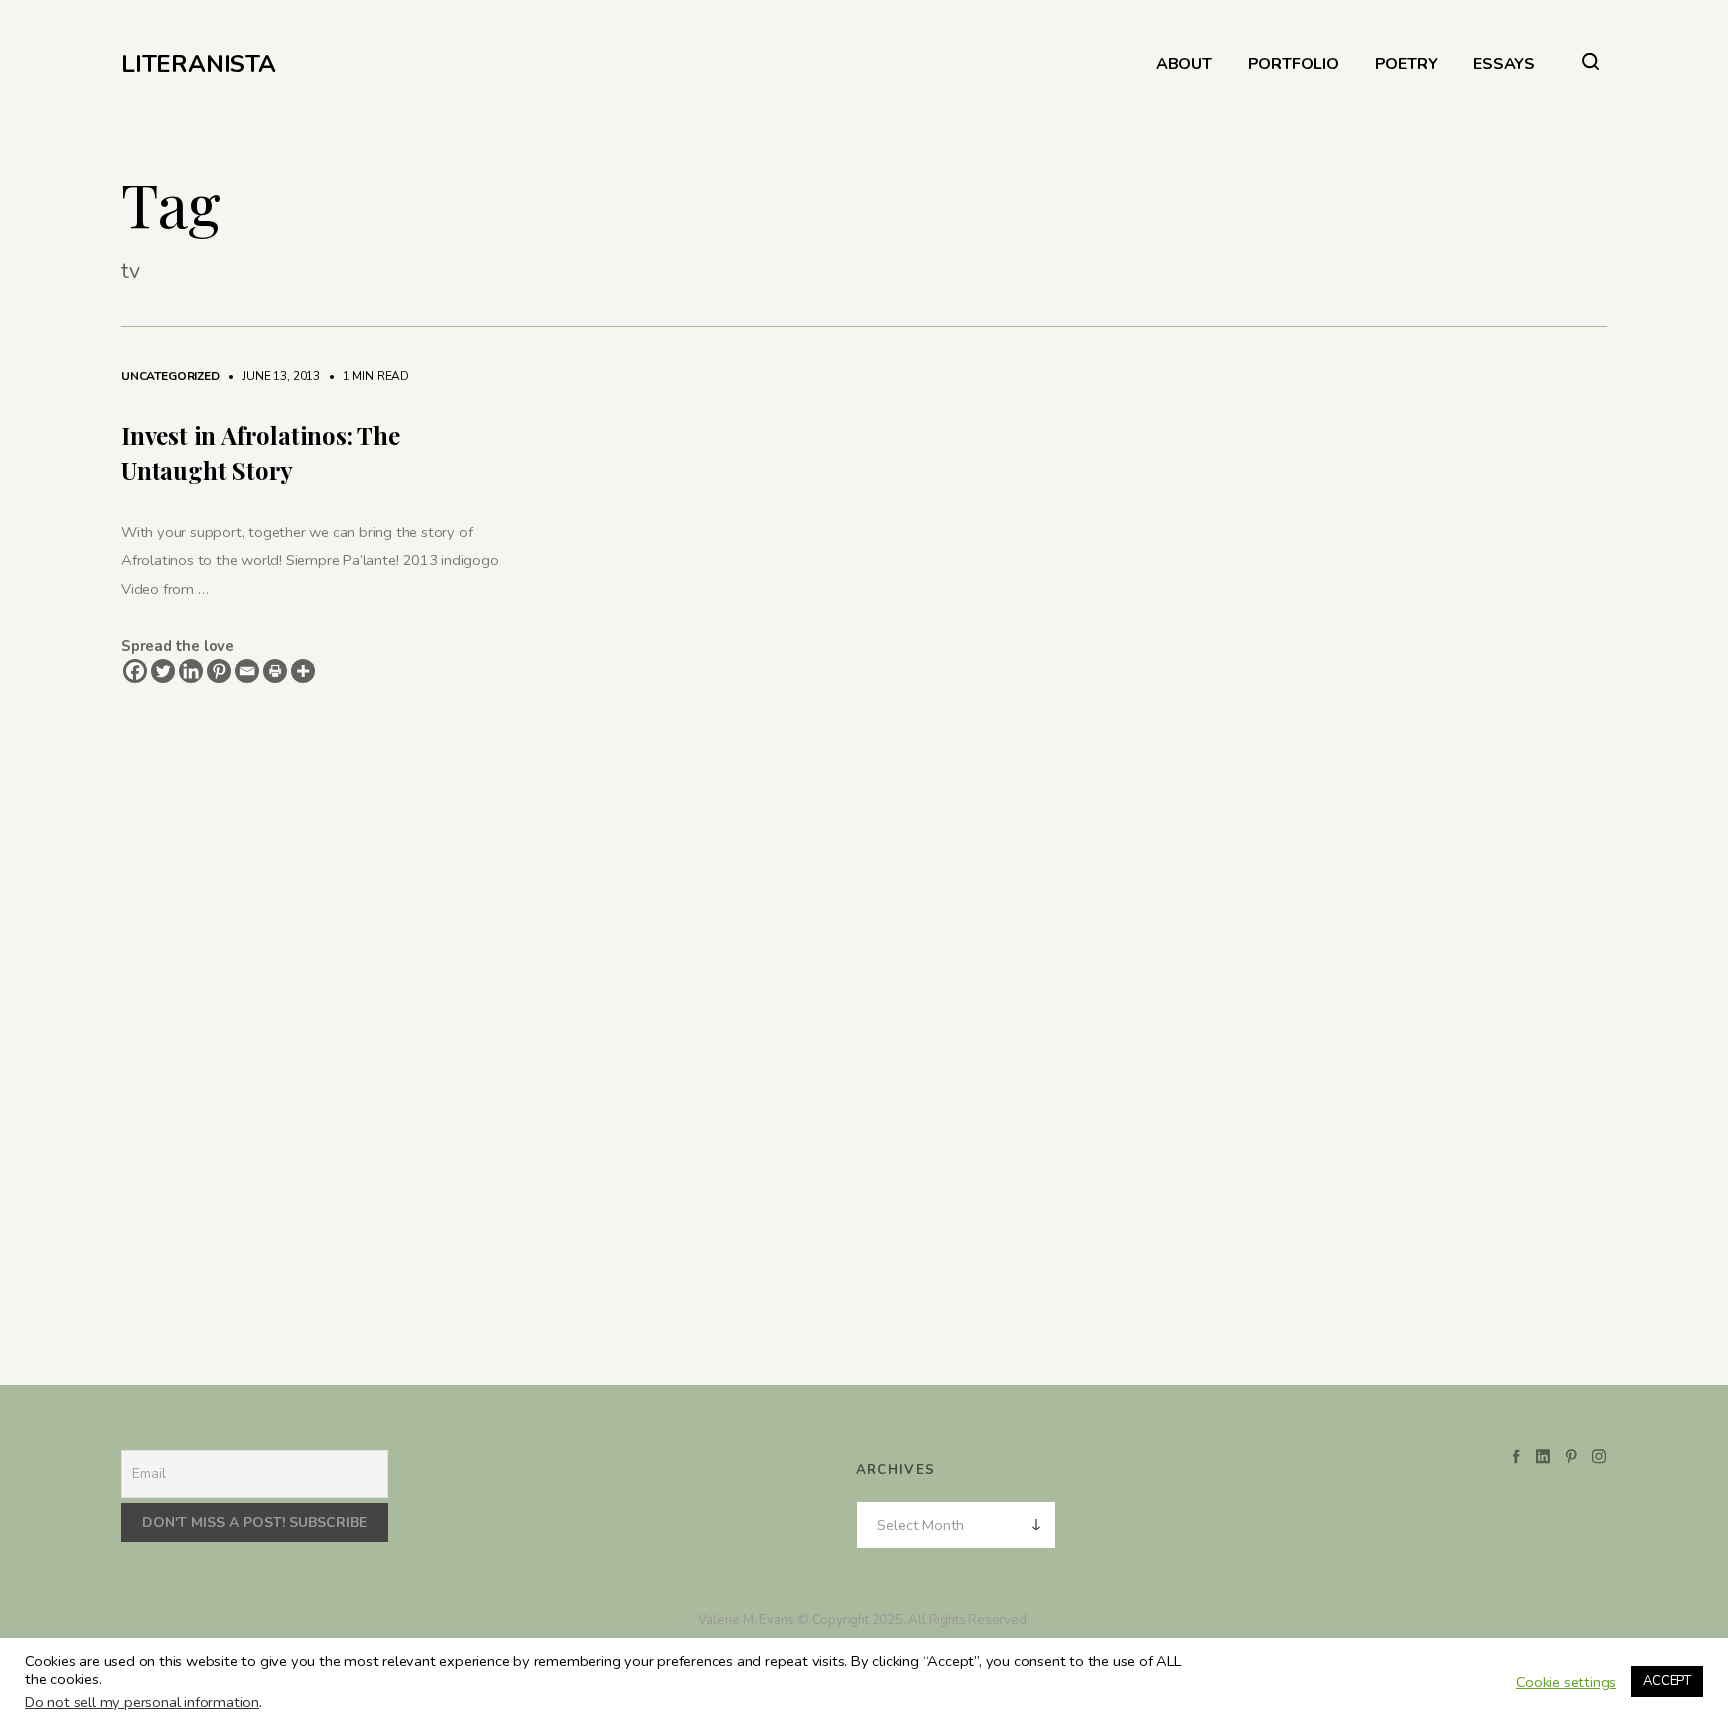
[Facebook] (135, 671)
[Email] (247, 671)
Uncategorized (170, 376)
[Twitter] (163, 671)
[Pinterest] (219, 671)
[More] (303, 671)
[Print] (275, 671)
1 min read (366, 376)
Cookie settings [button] (1566, 1682)
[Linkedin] (191, 671)
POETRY (1406, 64)
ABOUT (1184, 64)
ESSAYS (1504, 64)
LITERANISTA (198, 64)
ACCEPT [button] (1667, 1681)
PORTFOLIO (1293, 64)
